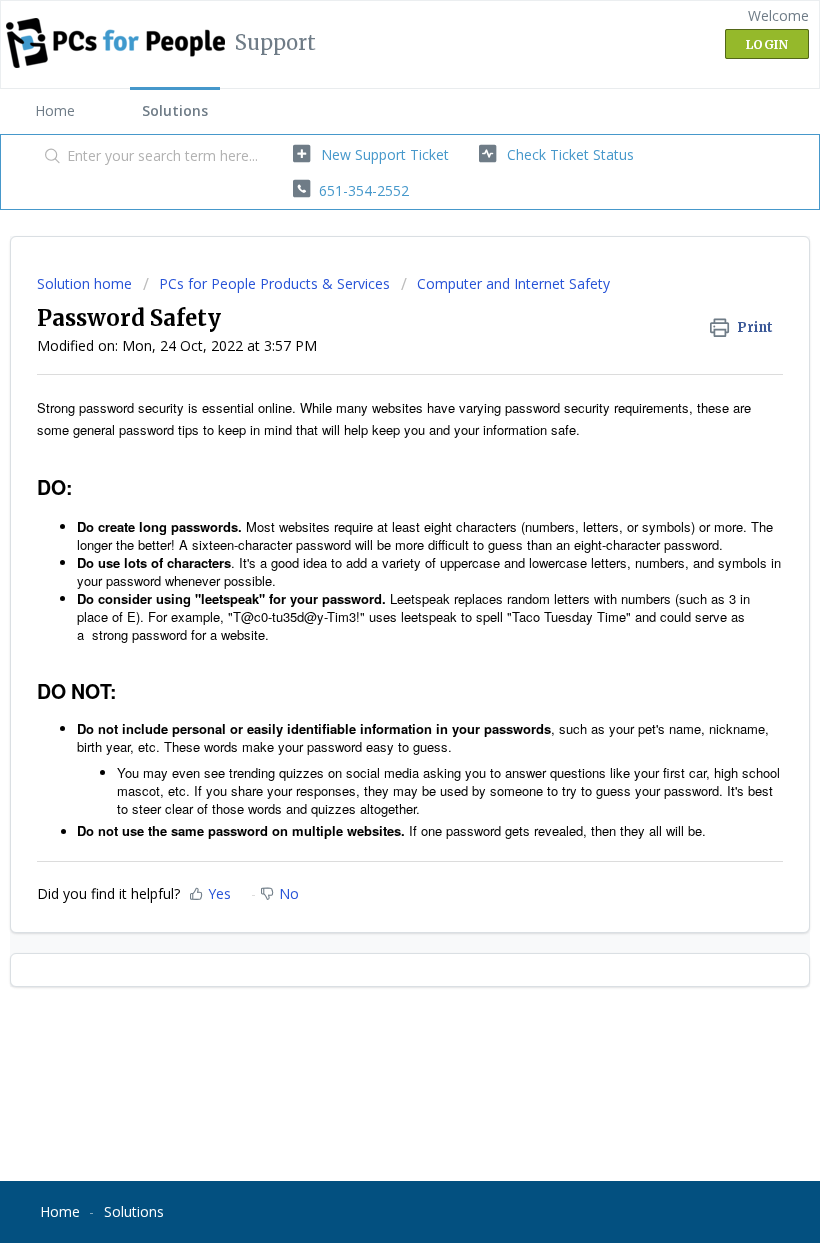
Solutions (175, 110)
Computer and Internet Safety (513, 283)
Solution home (86, 283)
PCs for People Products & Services (274, 283)
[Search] (48, 157)
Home (55, 110)
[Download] (373, 612)
